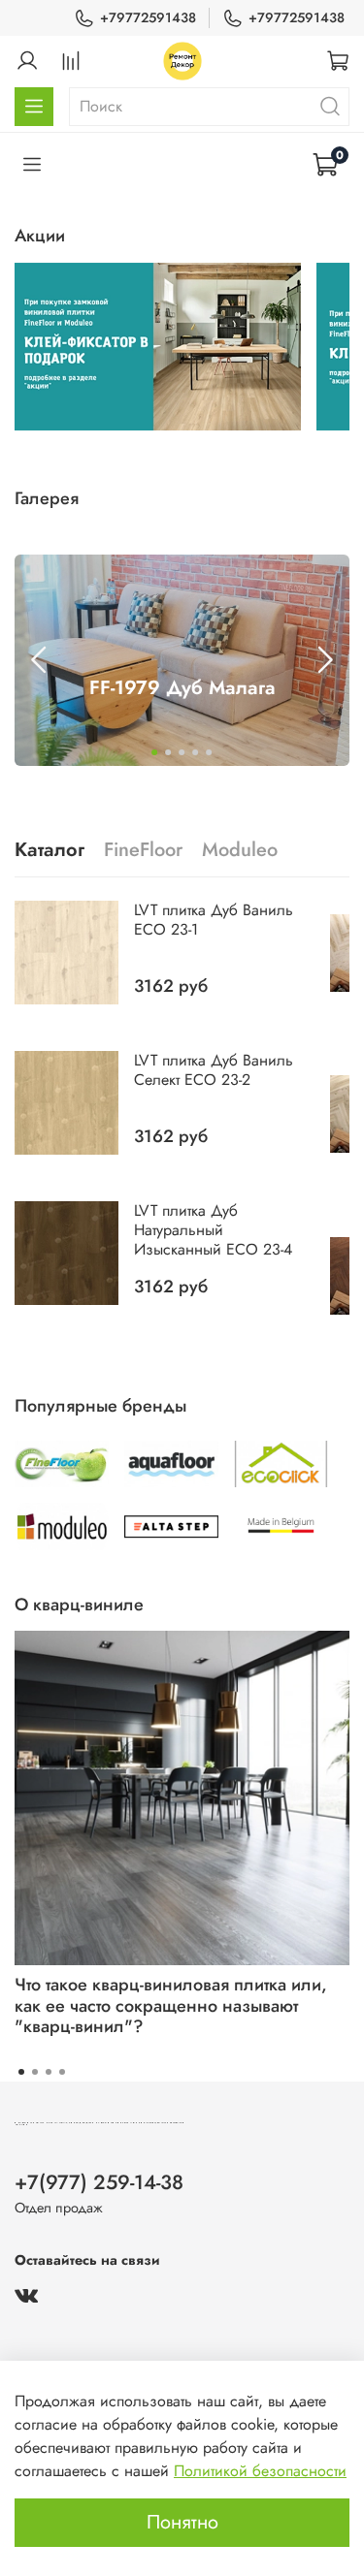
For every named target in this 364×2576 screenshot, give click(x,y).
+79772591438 (148, 17)
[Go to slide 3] (182, 752)
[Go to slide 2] (169, 752)
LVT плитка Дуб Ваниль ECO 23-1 (214, 920)
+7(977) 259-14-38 (99, 2182)
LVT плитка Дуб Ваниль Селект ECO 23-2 (214, 1070)
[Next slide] (324, 660)
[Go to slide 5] (210, 752)
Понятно (182, 2522)
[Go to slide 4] (196, 752)
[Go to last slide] (40, 660)
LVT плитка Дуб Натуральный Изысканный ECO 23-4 (213, 1230)
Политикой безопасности (260, 2471)
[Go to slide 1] (155, 752)
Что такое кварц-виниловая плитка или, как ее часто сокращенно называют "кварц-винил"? (171, 2005)
